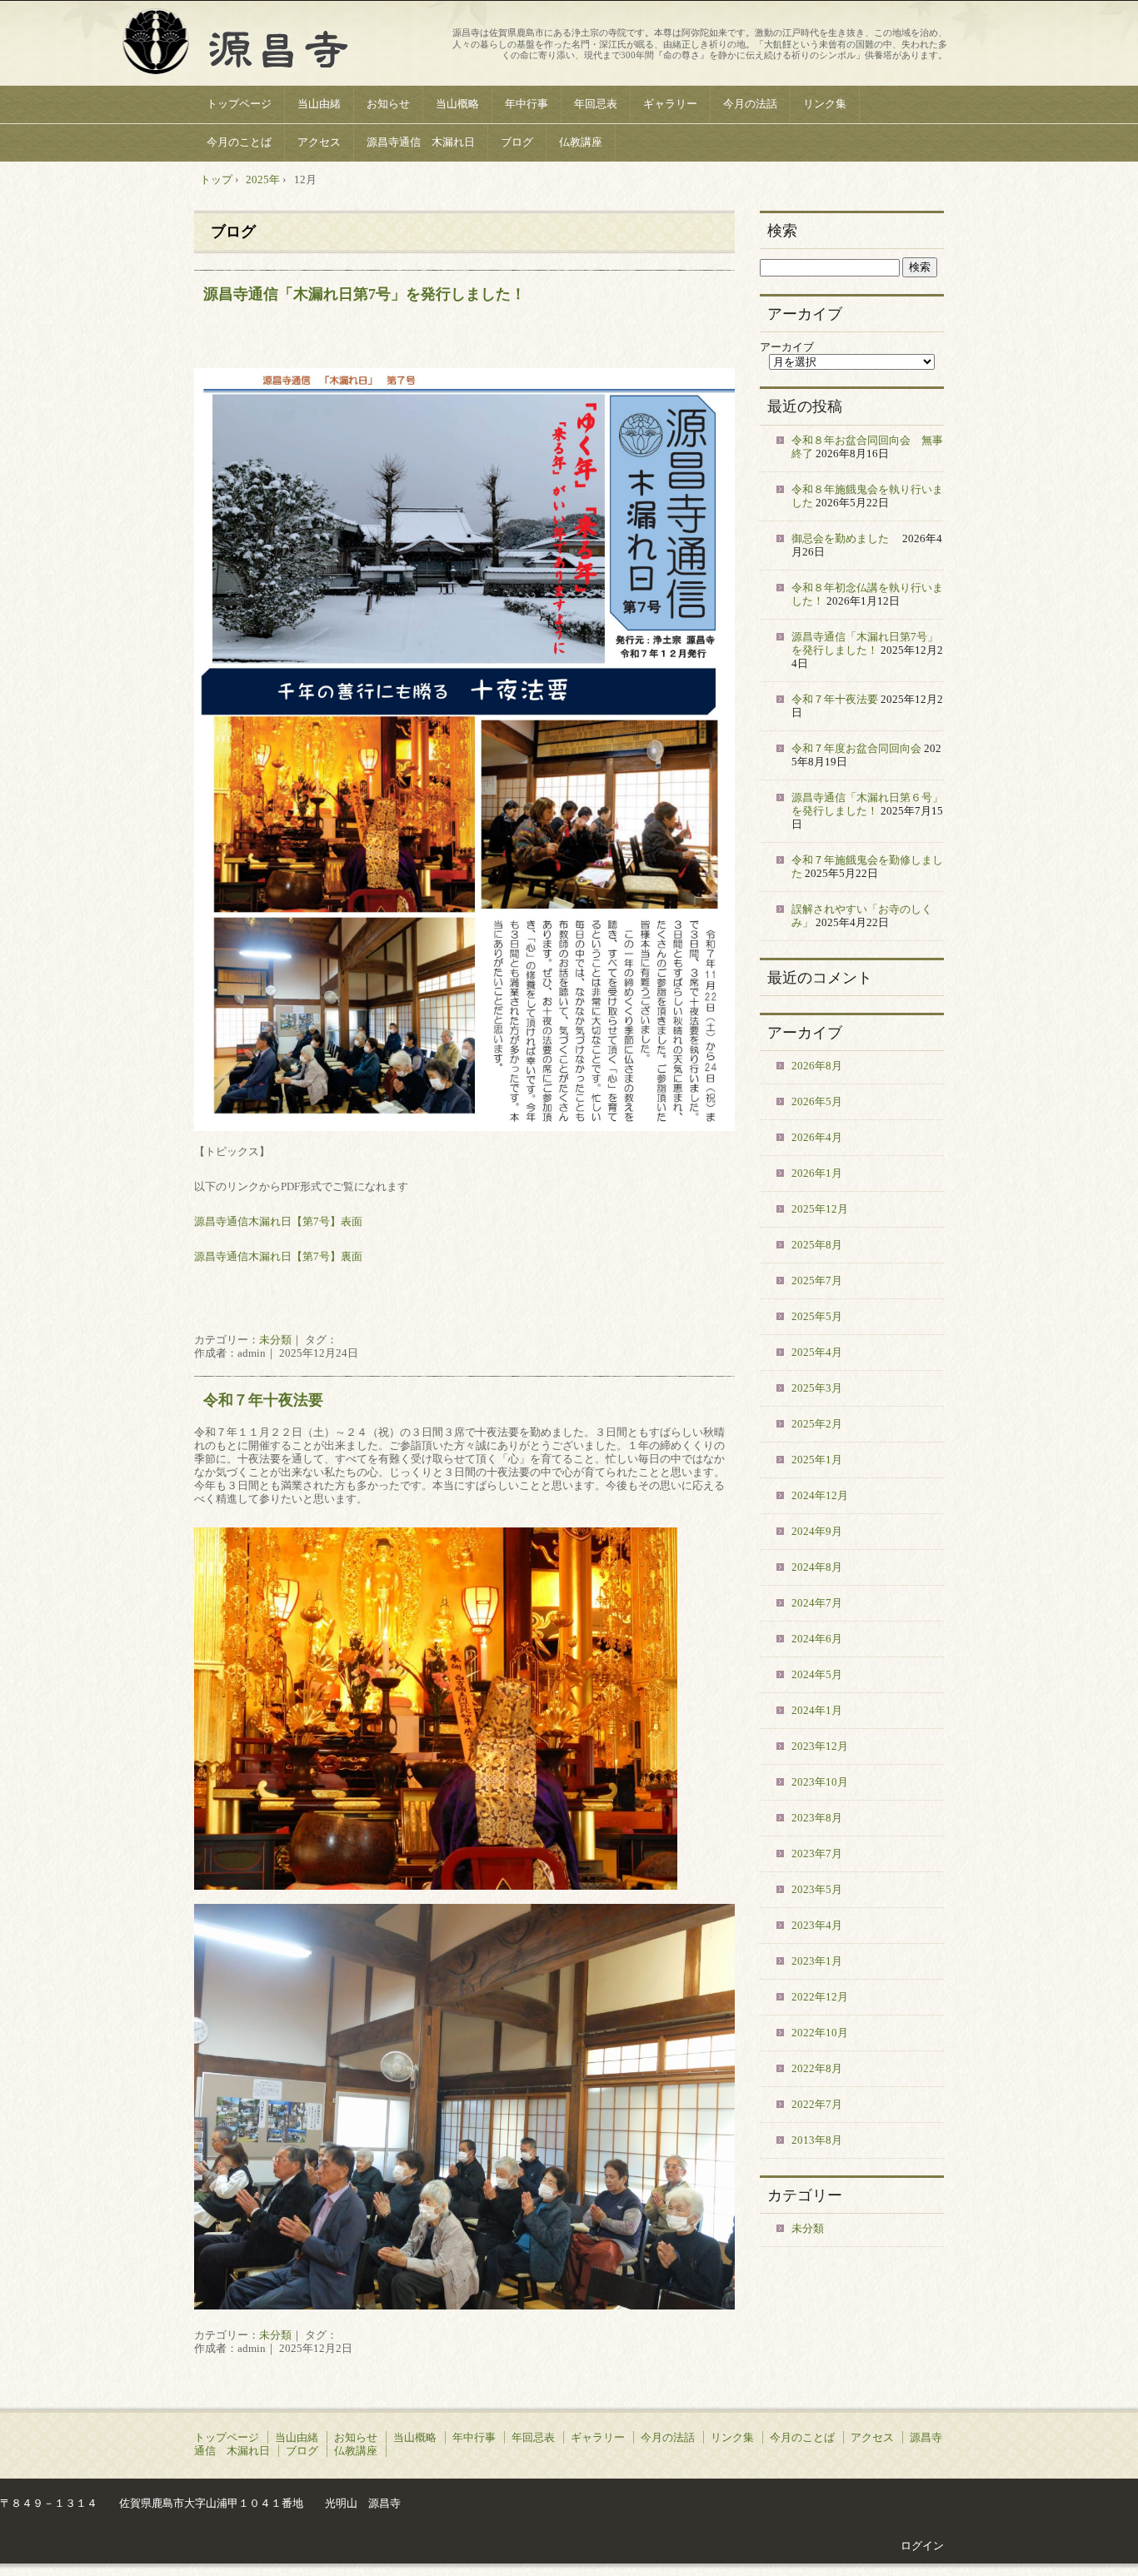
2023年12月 (820, 1746)
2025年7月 (817, 1281)
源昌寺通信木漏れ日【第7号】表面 (278, 1221)
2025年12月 (820, 1209)
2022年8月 (817, 2068)
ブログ (517, 142)
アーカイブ (787, 347)
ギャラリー (670, 104)
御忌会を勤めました (846, 538)
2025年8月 (817, 1245)
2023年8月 (817, 1818)
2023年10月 (820, 1782)
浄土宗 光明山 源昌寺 (320, 45)
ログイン (922, 2546)
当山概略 (457, 104)
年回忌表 (596, 104)
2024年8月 (817, 1567)
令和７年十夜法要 (263, 1400)
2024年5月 (817, 1674)
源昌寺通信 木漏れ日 (421, 142)
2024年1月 (817, 1710)
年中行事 (527, 104)
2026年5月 (817, 1101)
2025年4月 (817, 1352)
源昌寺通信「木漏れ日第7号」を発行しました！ (364, 294)
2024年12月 (820, 1495)
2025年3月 (817, 1388)
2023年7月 (817, 1854)
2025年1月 (817, 1460)
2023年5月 (817, 1889)
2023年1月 (817, 1961)
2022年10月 (820, 2033)
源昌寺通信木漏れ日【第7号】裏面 (278, 1256)
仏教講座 (581, 142)
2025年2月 (817, 1424)
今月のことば (239, 142)
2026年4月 (817, 1137)
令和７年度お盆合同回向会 (856, 748)
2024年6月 (817, 1639)
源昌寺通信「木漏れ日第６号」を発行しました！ (867, 804)
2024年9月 (817, 1531)
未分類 (275, 1340)
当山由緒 (319, 104)
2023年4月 (817, 1925)
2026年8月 (817, 1066)
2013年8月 (817, 2140)
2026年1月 (817, 1173)
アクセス (319, 142)
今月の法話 (750, 104)
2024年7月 (817, 1603)
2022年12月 (820, 1997)
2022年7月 (817, 2104)
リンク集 (825, 104)
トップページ (239, 104)
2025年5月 (817, 1316)
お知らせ (388, 104)
